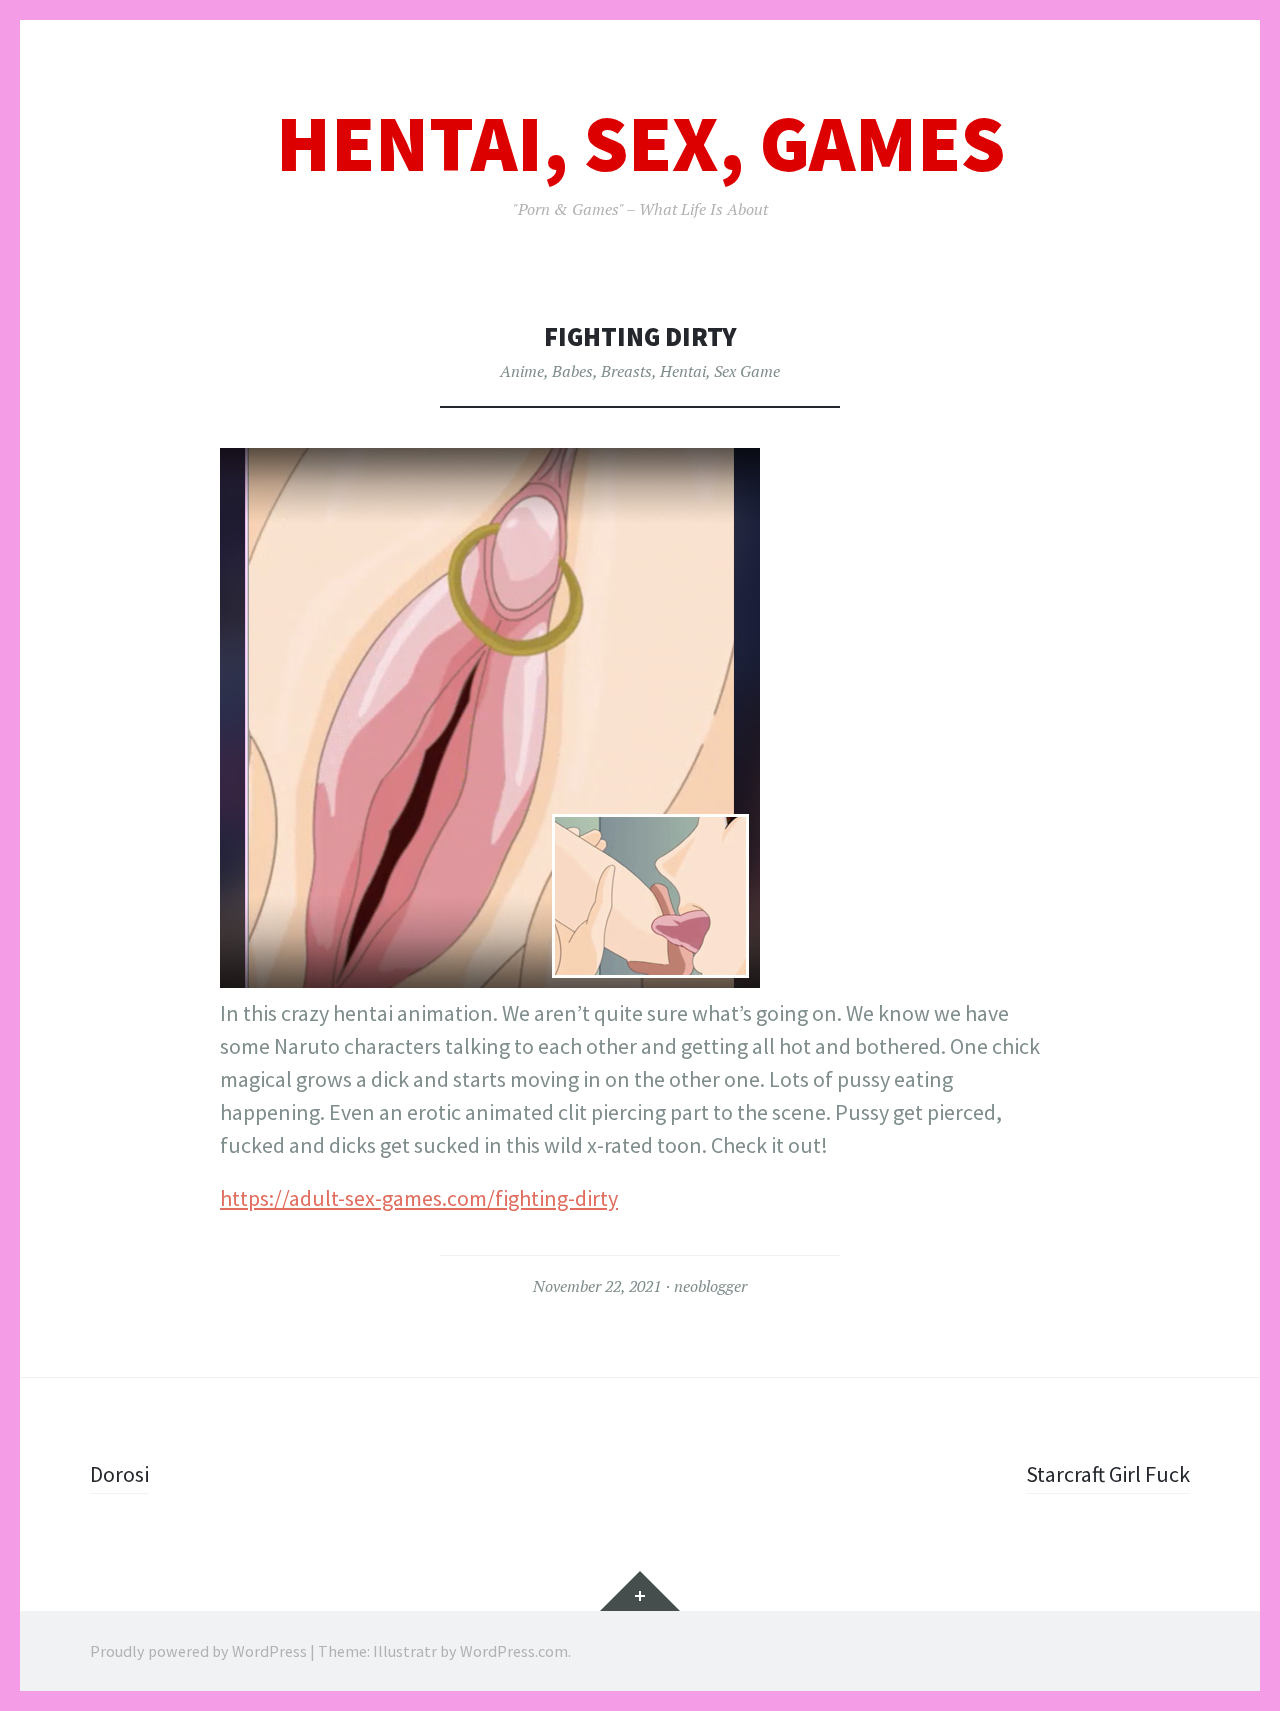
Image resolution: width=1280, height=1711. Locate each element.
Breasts (626, 371)
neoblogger (710, 1286)
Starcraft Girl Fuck (1108, 1474)
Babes (572, 371)
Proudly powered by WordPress (198, 1651)
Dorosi (119, 1474)
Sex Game (747, 371)
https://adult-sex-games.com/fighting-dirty (419, 1198)
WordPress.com (514, 1651)
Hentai (683, 371)
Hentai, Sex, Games (640, 143)
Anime (522, 371)
